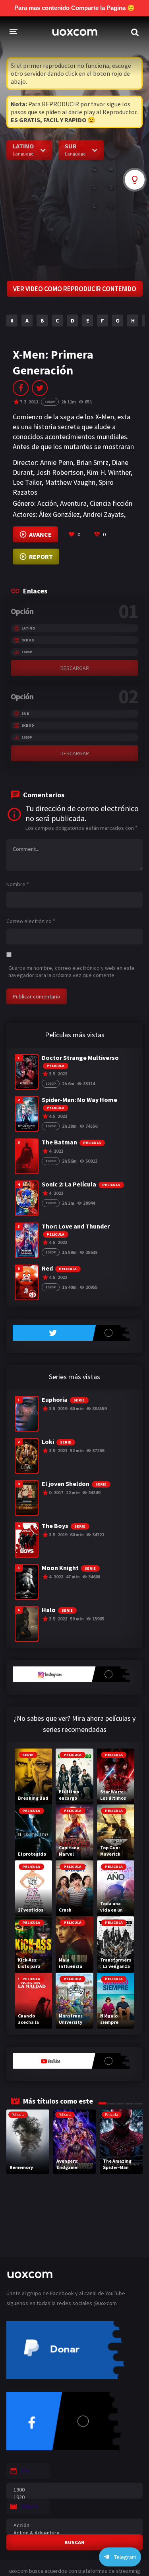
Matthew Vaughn (70, 482)
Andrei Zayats (104, 514)
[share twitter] (40, 388)
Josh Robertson (60, 472)
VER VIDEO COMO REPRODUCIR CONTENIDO (75, 289)
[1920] (74, 2497)
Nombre (18, 884)
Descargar (75, 668)
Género (30, 2506)
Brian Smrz (92, 462)
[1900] (74, 2490)
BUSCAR (74, 2542)
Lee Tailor (27, 482)
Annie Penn (57, 462)
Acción (47, 503)
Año (25, 2470)
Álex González (59, 514)
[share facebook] (21, 388)
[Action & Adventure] (74, 2533)
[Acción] (74, 2525)
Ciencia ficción (111, 503)
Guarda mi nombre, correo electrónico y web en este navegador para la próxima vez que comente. (72, 971)
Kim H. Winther (109, 472)
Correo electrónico (31, 921)
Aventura (73, 503)
